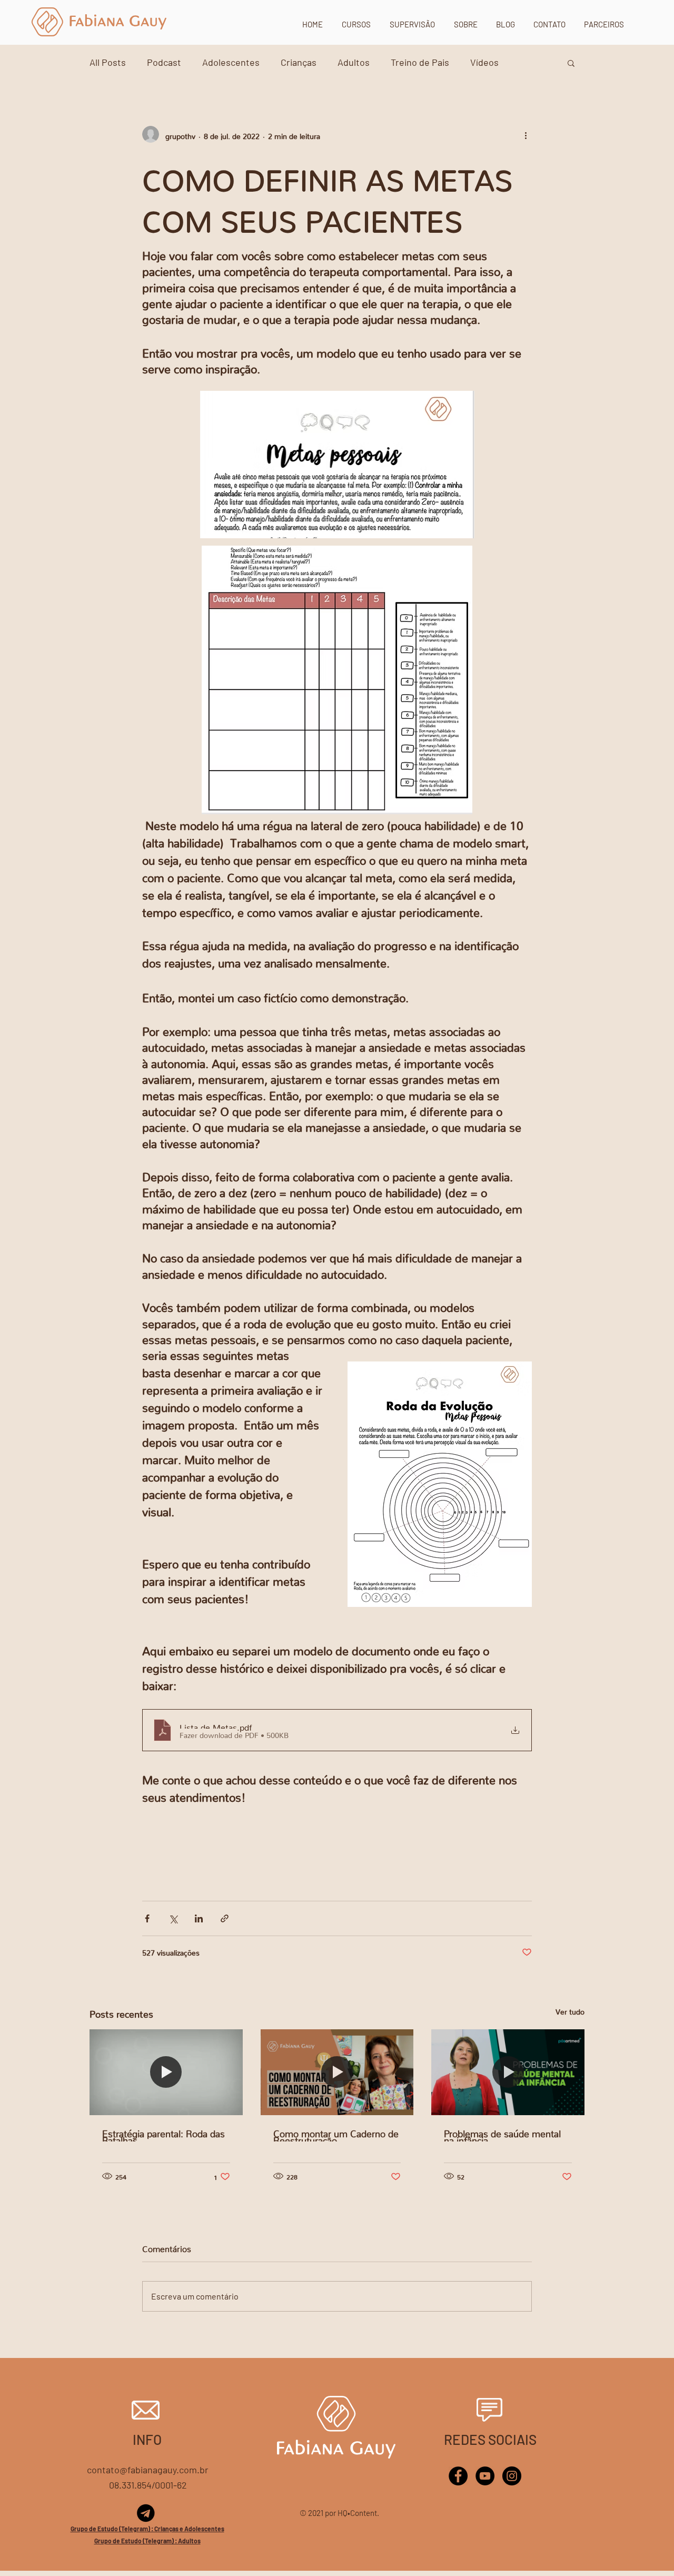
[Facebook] (458, 2476)
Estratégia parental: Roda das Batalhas (163, 2135)
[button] (571, 63)
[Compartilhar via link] (225, 1918)
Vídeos (484, 62)
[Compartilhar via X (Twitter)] (173, 1918)
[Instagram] (512, 2476)
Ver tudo (570, 2010)
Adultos (354, 62)
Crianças (299, 62)
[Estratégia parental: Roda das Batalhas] (166, 2072)
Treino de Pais (420, 62)
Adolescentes (231, 62)
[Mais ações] (526, 134)
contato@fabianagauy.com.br (148, 2470)
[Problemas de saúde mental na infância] (508, 2072)
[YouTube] (485, 2476)
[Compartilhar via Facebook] (147, 1918)
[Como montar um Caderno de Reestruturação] (337, 2072)
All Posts (108, 62)
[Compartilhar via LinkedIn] (199, 1918)
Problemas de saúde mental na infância (502, 2135)
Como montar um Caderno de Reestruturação (336, 2135)
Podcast (164, 62)
